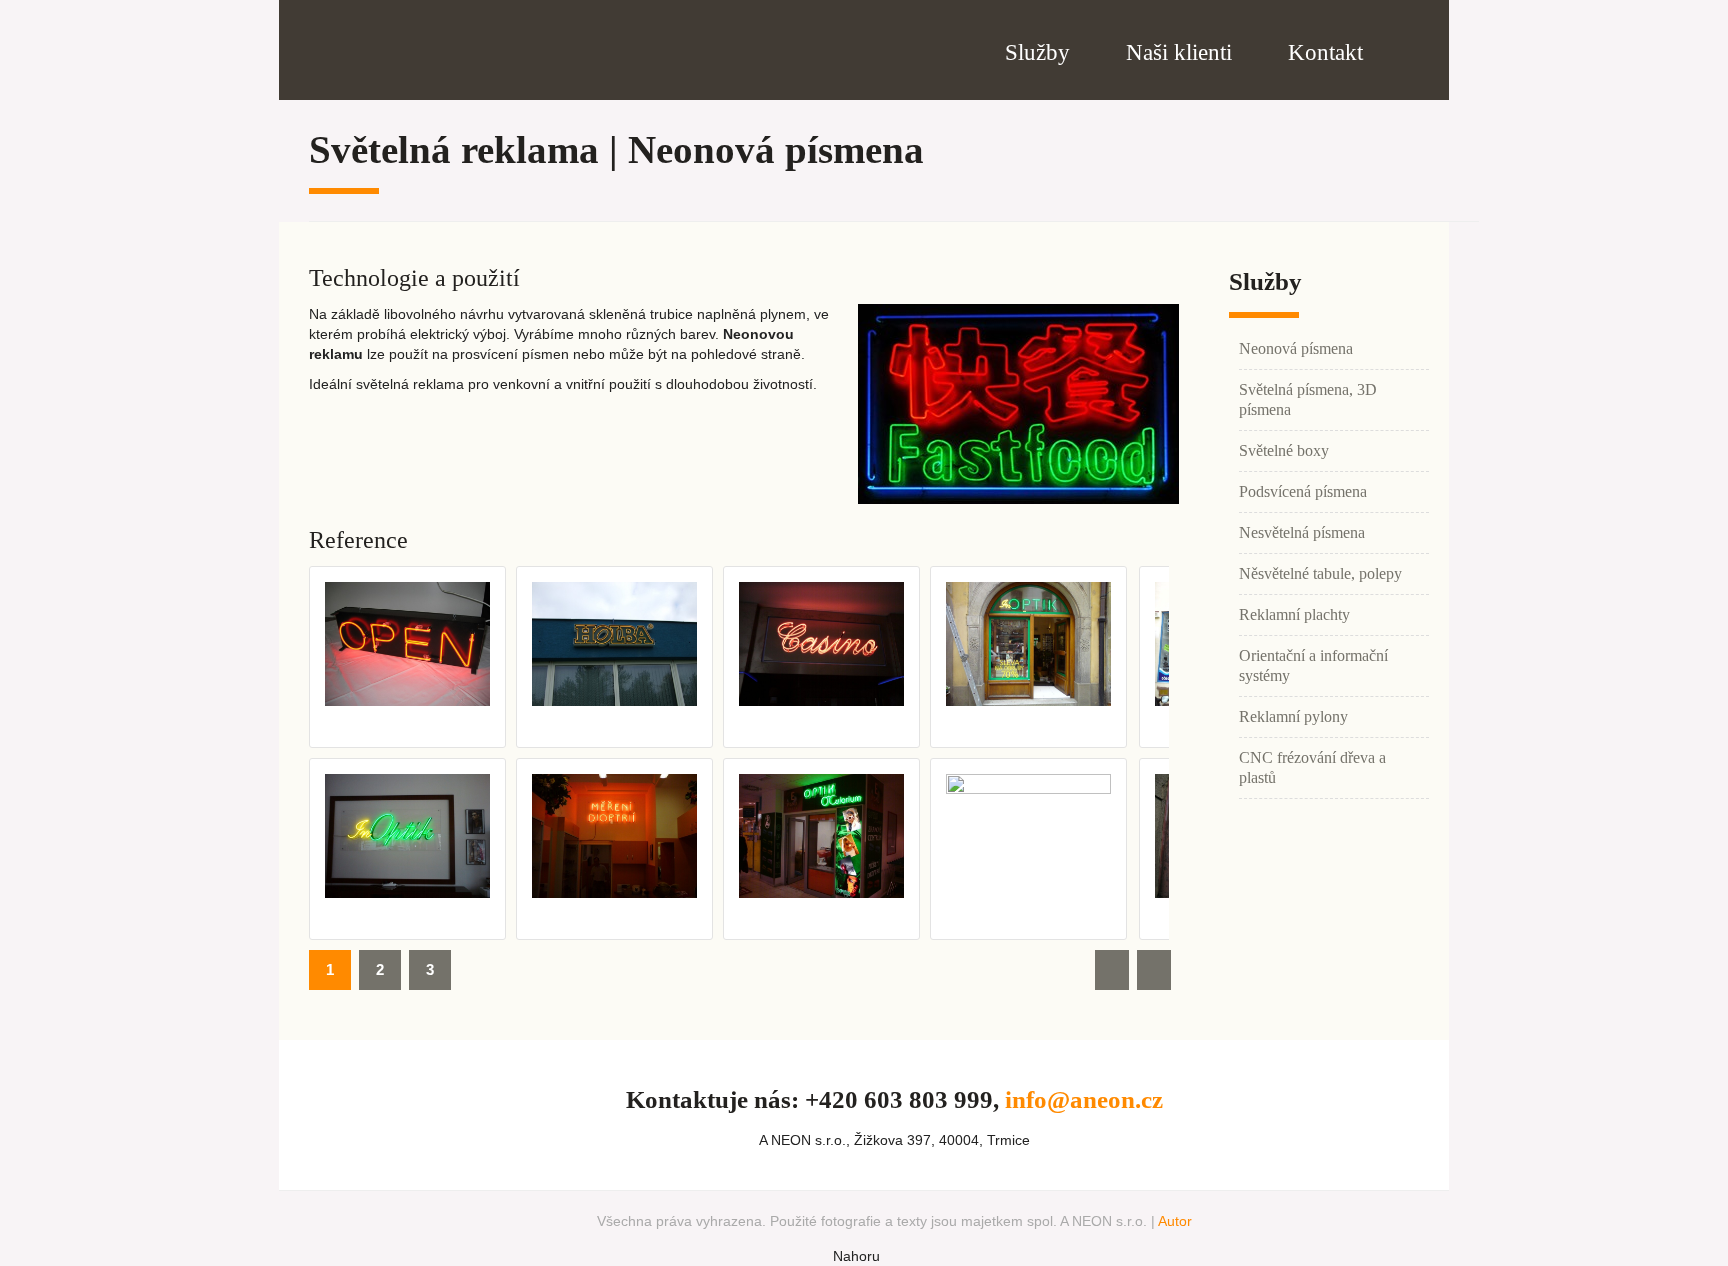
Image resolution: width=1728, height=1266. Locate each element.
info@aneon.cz (1084, 1099)
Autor (1175, 1221)
